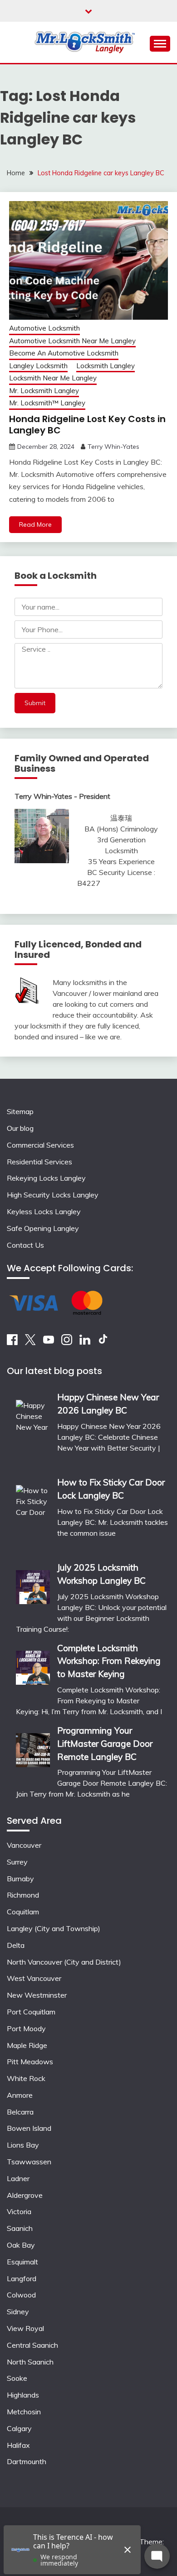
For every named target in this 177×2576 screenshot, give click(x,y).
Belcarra (20, 2112)
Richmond (23, 1895)
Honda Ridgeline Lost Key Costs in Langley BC (87, 425)
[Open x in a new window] (30, 1342)
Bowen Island (29, 2128)
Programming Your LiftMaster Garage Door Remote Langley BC (105, 1744)
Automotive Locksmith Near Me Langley (72, 341)
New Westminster (37, 1995)
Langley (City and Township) (54, 1928)
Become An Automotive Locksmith (64, 353)
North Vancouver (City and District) (64, 1962)
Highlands (23, 2395)
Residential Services (39, 1162)
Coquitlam (23, 1912)
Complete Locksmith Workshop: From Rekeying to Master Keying (109, 1661)
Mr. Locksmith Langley (44, 391)
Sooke (17, 2378)
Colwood (21, 2295)
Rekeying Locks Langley (46, 1178)
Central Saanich (32, 2345)
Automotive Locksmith (44, 328)
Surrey (17, 1862)
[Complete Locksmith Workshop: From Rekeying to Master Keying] (33, 1665)
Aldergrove (25, 2195)
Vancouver (24, 1845)
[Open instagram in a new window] (67, 1342)
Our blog (20, 1128)
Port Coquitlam (31, 2012)
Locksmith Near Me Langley (53, 378)
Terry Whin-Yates (113, 447)
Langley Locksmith (38, 366)
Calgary (19, 2428)
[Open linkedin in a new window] (85, 1342)
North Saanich (30, 2362)
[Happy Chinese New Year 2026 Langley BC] (33, 1428)
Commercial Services (40, 1145)
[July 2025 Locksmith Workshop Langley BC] (33, 1584)
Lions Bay (23, 2145)
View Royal (25, 2328)
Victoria (19, 2211)
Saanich (20, 2228)
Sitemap (20, 1111)
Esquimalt (22, 2262)
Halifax (18, 2445)
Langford (22, 2278)
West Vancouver (34, 1978)
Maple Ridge (27, 2045)
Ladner (18, 2178)
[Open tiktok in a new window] (103, 1342)
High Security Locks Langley (53, 1195)
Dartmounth (27, 2461)
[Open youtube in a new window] (49, 1342)
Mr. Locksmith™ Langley (47, 403)
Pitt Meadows (30, 2062)
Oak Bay (21, 2245)
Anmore (20, 2095)
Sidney (18, 2312)
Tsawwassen (29, 2162)
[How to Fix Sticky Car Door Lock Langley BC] (33, 1513)
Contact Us (25, 1245)
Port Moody (26, 2028)
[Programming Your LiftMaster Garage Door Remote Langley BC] (33, 1747)
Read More (35, 524)
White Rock (26, 2078)
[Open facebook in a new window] (12, 1342)
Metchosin (24, 2412)
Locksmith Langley (106, 366)
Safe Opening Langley (43, 1228)
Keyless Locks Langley (44, 1211)
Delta (16, 1945)
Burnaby (20, 1879)
